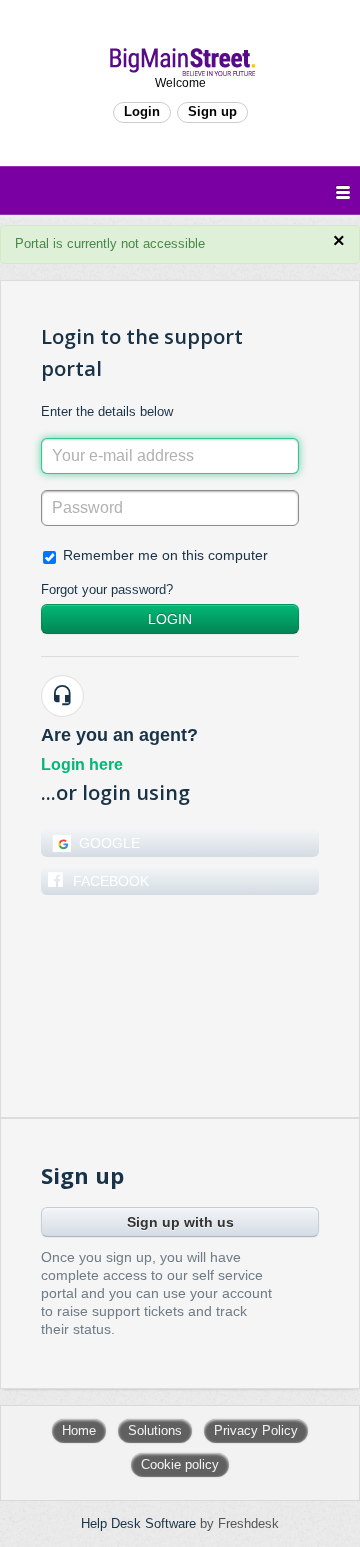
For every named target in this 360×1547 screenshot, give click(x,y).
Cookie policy (180, 1464)
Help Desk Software (140, 1523)
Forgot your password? (107, 589)
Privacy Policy (256, 1430)
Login (170, 619)
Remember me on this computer (165, 555)
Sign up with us (180, 1222)
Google (109, 843)
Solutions (155, 1430)
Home (79, 1430)
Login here (82, 764)
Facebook (111, 881)
